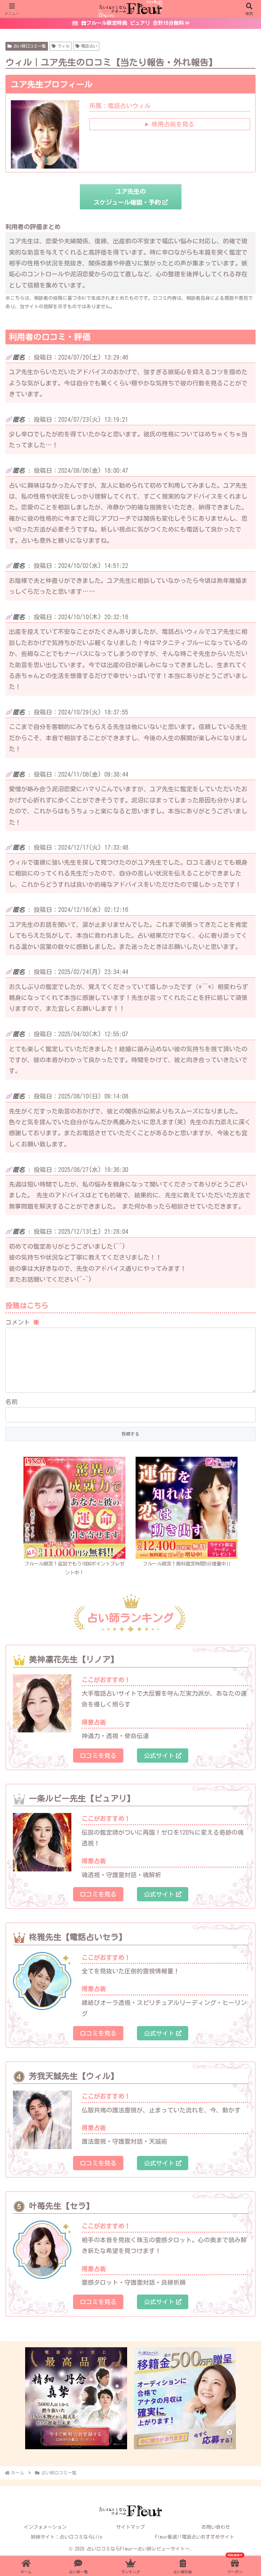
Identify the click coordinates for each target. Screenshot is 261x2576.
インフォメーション (45, 2527)
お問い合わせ (216, 2527)
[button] (241, 1241)
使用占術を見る (173, 124)
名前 (12, 1402)
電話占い (89, 46)
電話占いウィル (120, 106)
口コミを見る (98, 1756)
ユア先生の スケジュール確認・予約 (127, 197)
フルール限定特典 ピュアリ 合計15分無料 (135, 23)
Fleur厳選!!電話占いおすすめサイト (195, 2537)
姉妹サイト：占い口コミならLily (67, 2537)
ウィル (64, 46)
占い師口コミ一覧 (30, 46)
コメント (22, 1322)
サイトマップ (130, 2527)
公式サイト (159, 1756)
